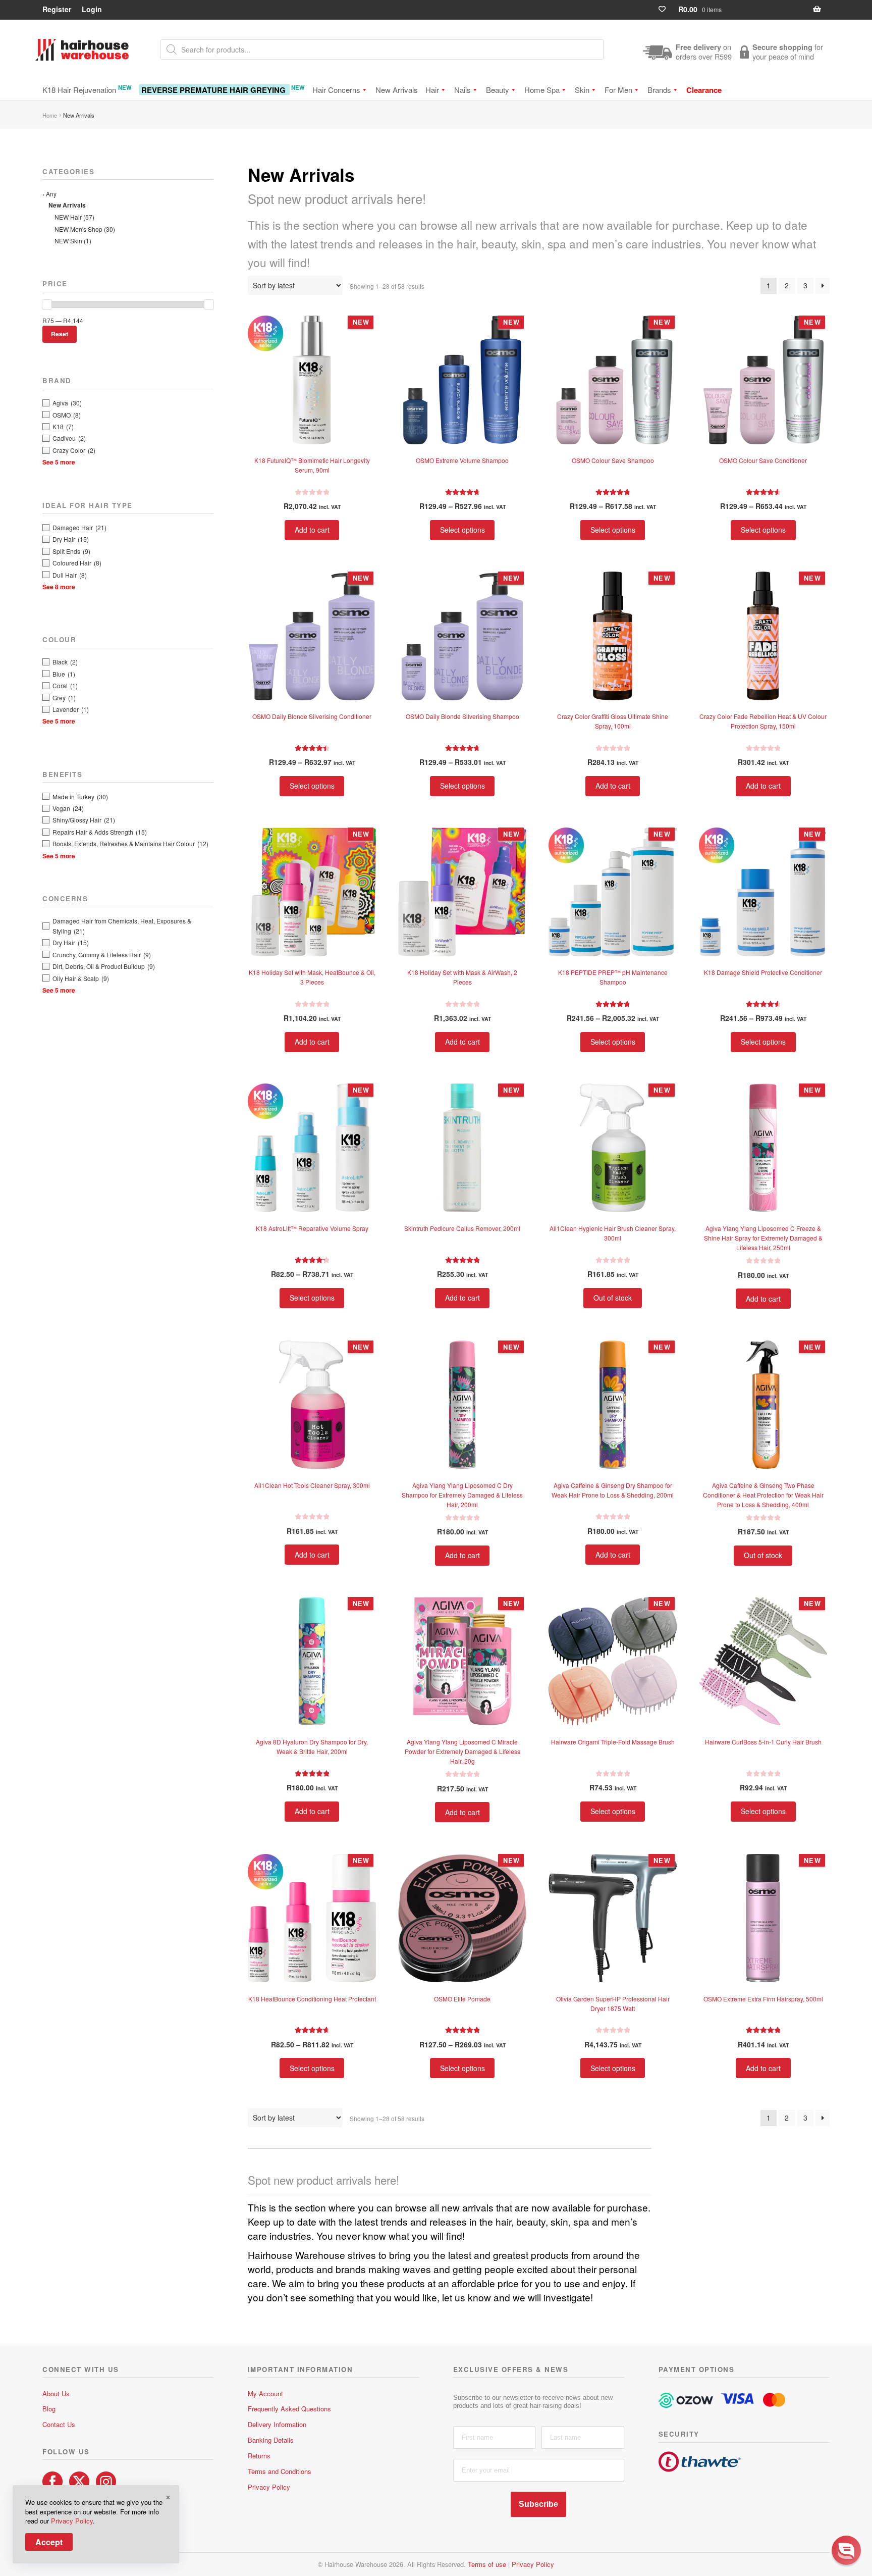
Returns (259, 2456)
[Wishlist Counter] (666, 9)
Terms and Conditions (280, 2471)
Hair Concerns (336, 90)
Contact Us (59, 2424)
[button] (846, 2550)
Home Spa (542, 90)
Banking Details (271, 2440)
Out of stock (613, 1298)
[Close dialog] (854, 2437)
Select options (462, 530)
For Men (618, 90)
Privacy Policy (269, 2487)
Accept (49, 2542)
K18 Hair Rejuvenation (87, 89)
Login (92, 9)
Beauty (498, 90)
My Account (265, 2393)
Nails (462, 90)
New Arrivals (397, 90)
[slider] (47, 304)
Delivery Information (277, 2424)
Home (50, 115)
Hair (432, 90)
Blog (49, 2409)
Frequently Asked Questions (289, 2409)
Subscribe (538, 2504)
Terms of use (487, 2564)
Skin (582, 90)
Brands (659, 90)
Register (57, 9)
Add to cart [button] (312, 530)
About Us (56, 2393)
